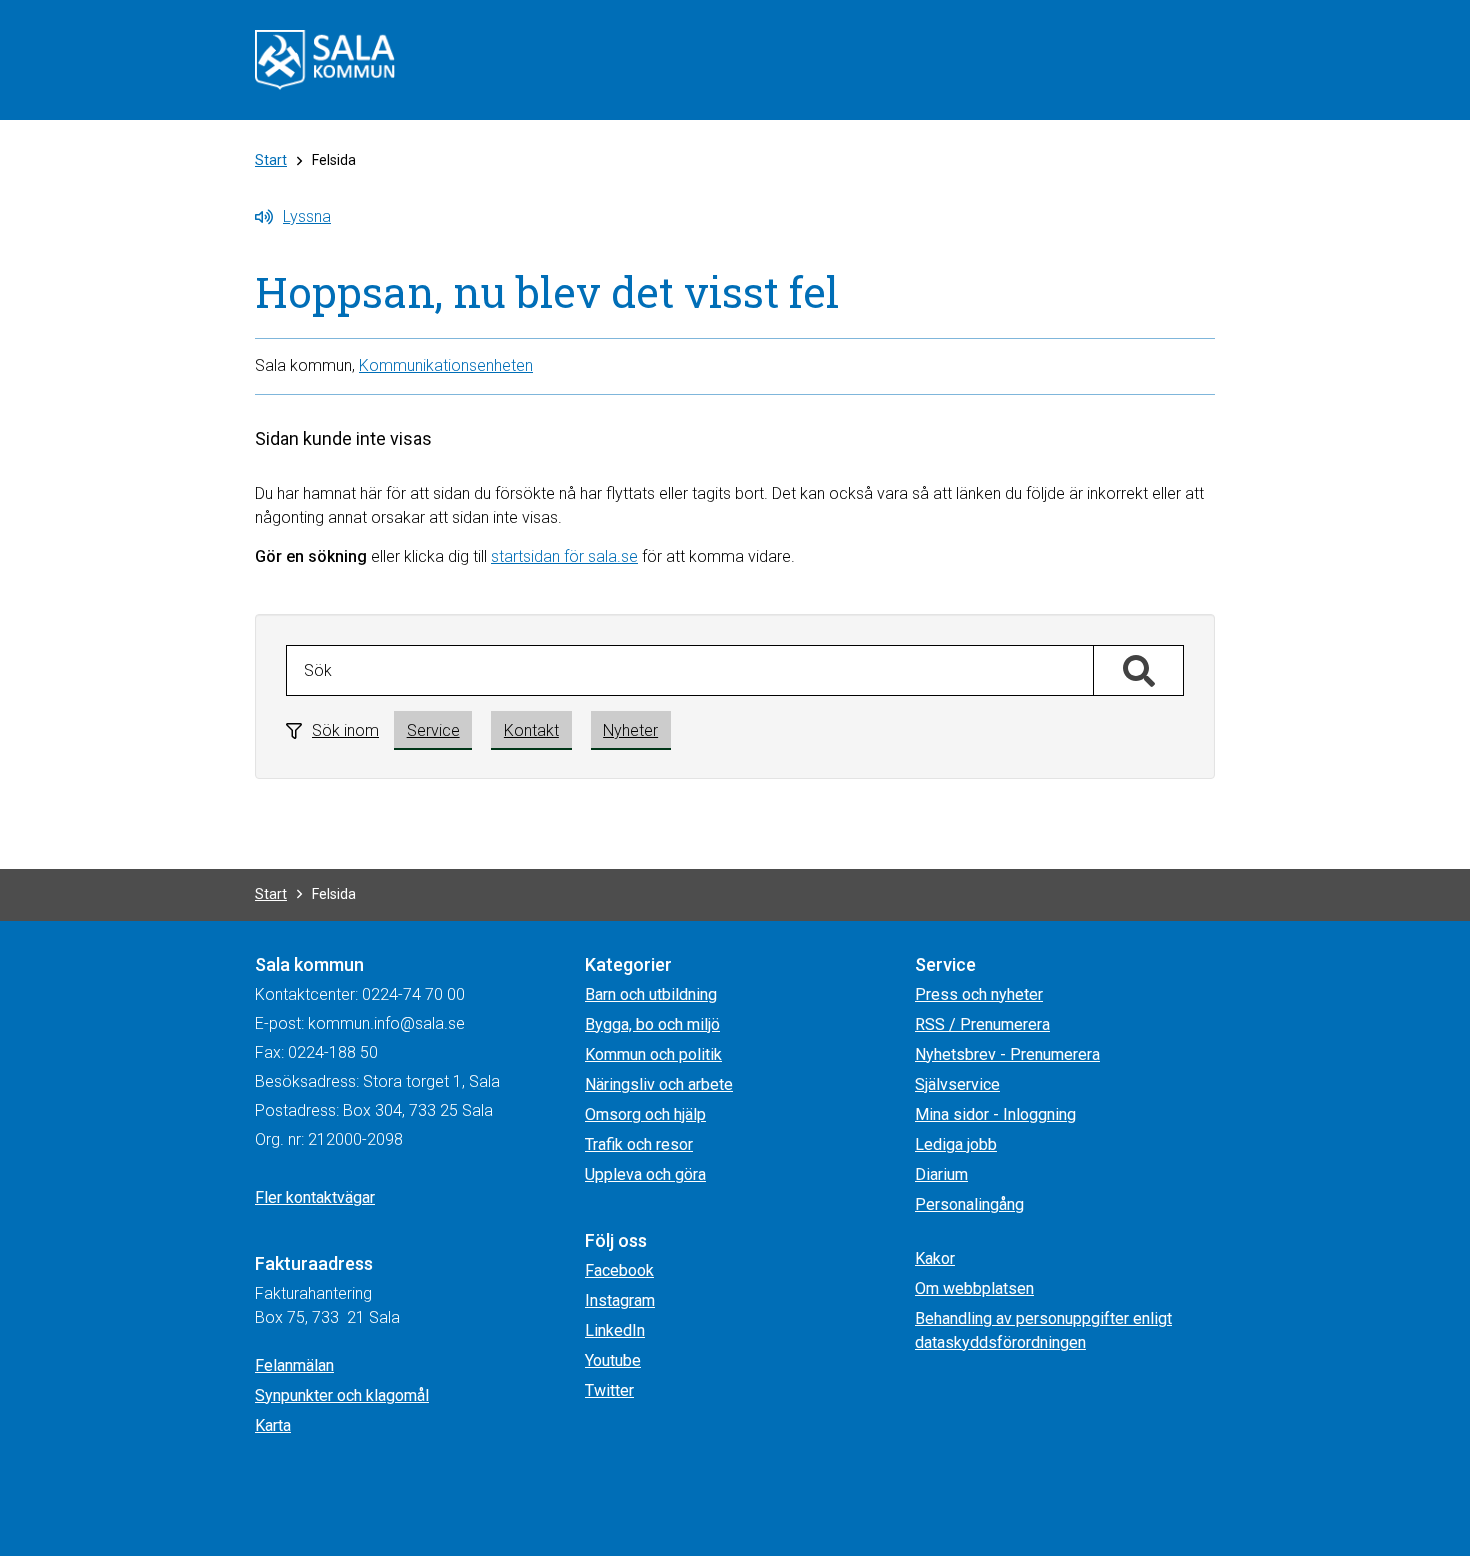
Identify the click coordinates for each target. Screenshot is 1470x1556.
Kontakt (531, 730)
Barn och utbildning (651, 994)
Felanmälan (294, 1365)
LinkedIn (615, 1330)
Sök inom (345, 730)
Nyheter (630, 730)
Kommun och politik (653, 1054)
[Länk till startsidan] (325, 58)
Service (433, 730)
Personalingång (969, 1204)
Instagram (620, 1300)
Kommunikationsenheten (446, 365)
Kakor (935, 1258)
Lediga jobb (956, 1144)
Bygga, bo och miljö (652, 1024)
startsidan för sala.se (564, 556)
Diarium (941, 1174)
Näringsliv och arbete (659, 1084)
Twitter (609, 1390)
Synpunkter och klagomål (342, 1395)
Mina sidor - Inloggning (995, 1114)
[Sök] (1138, 671)
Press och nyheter (979, 994)
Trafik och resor (639, 1144)
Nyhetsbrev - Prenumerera (1007, 1054)
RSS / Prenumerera (982, 1024)
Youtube (613, 1360)
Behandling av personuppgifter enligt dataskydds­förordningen (1043, 1330)
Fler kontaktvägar (315, 1197)
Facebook (619, 1270)
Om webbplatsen (974, 1288)
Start (271, 160)
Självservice (957, 1084)
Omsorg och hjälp (645, 1114)
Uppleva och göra (645, 1174)
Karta (273, 1425)
